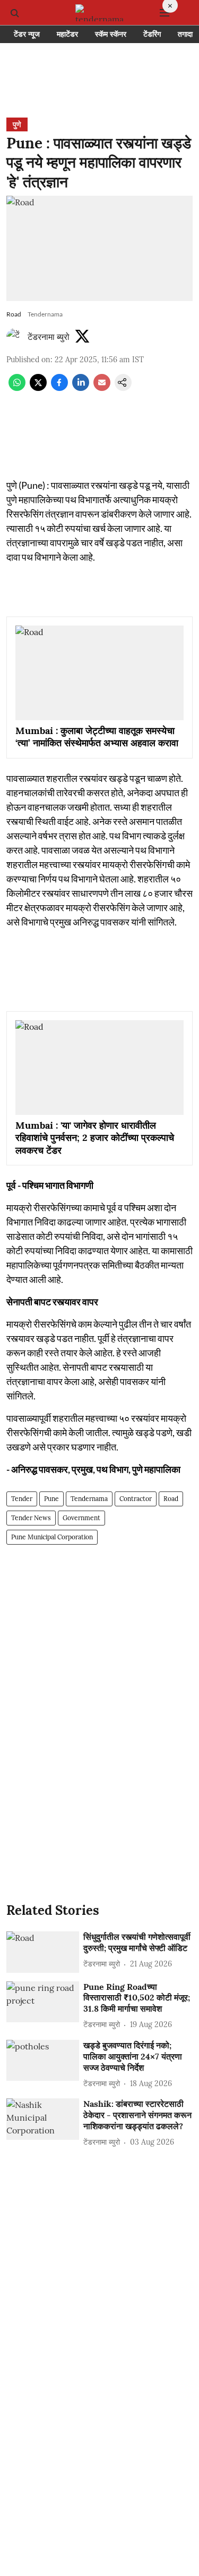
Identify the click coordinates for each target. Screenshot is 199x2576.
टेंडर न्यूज (27, 34)
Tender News (31, 1518)
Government (81, 1518)
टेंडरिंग (152, 34)
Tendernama (89, 1499)
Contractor (136, 1499)
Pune (51, 1499)
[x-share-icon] (38, 388)
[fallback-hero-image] (43, 1952)
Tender (22, 1499)
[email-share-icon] (102, 388)
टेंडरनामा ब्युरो (49, 337)
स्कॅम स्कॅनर (111, 34)
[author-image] (15, 337)
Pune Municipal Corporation (52, 1537)
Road (171, 1499)
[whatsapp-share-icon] (17, 388)
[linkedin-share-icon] (81, 388)
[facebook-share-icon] (59, 388)
